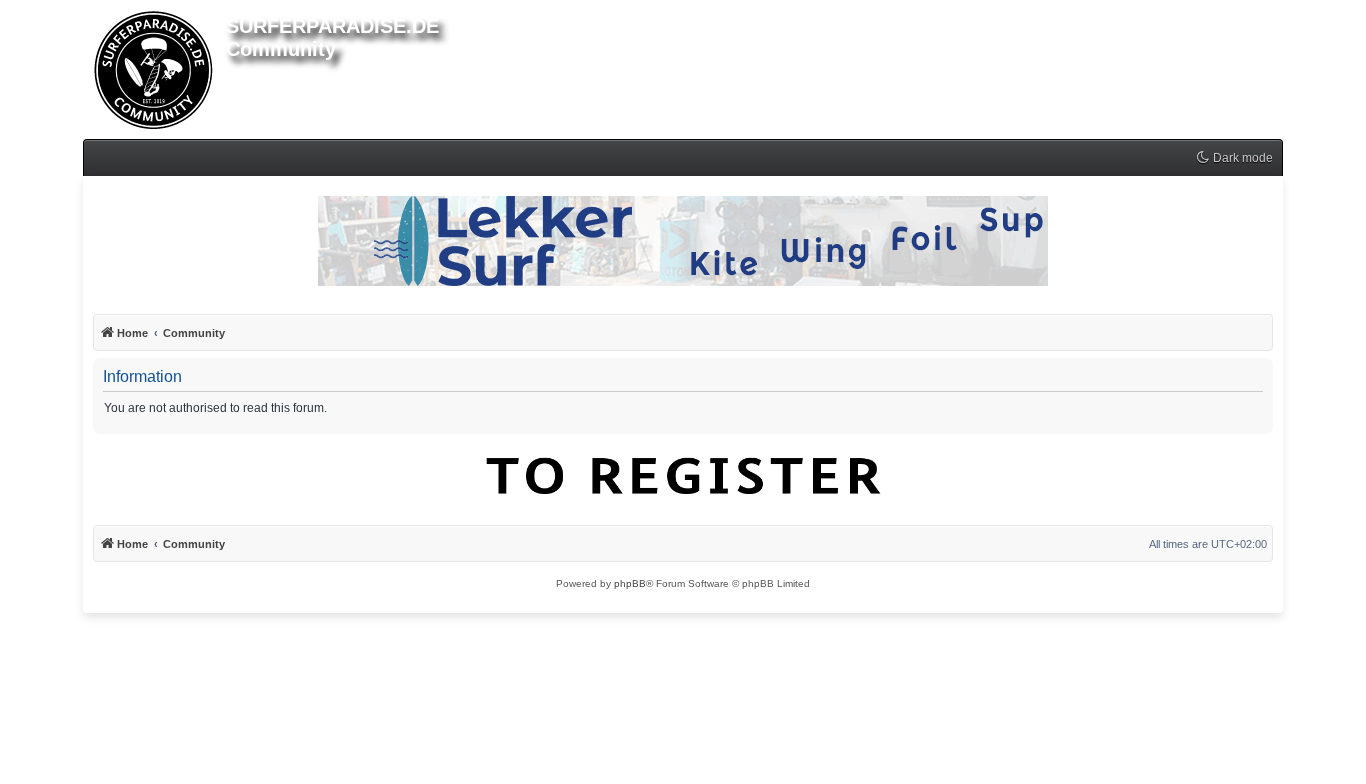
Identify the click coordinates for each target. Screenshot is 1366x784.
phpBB (630, 583)
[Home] (154, 66)
